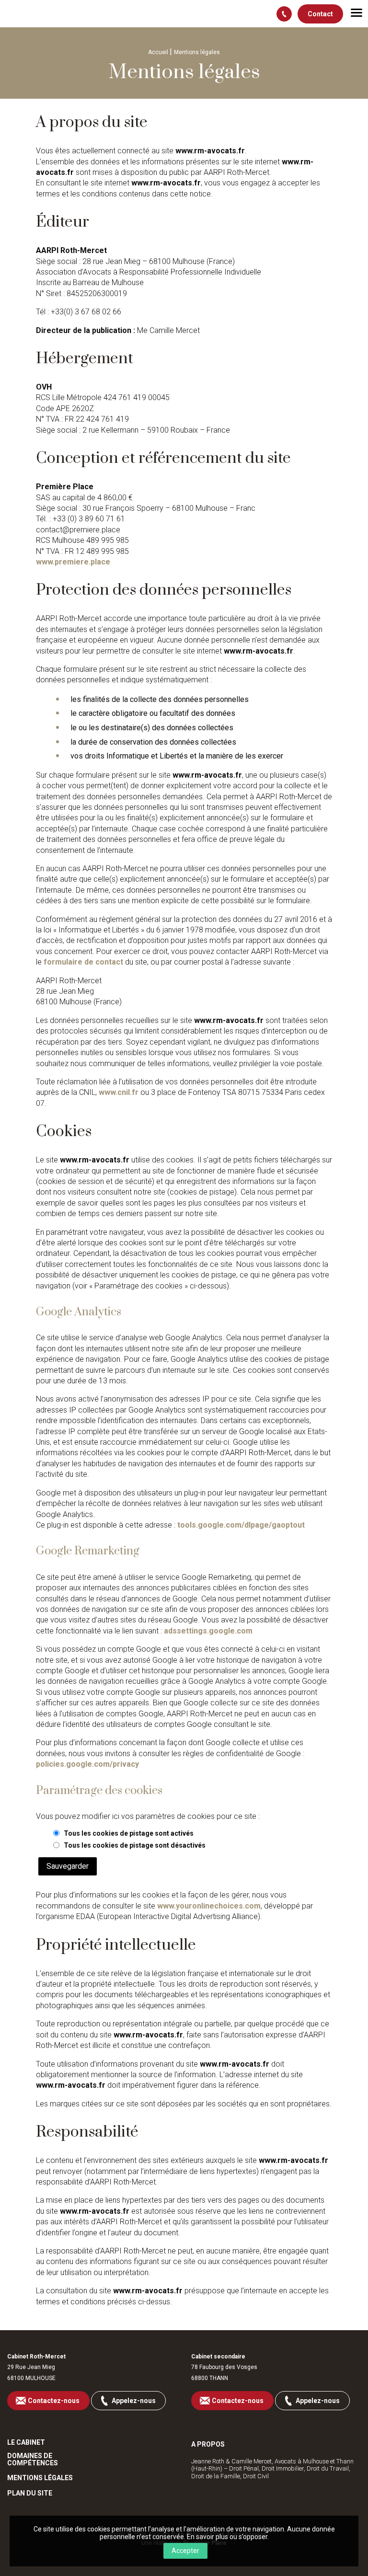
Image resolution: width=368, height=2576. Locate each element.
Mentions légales (40, 2478)
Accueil (158, 52)
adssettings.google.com (208, 1631)
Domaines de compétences (33, 2460)
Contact (320, 14)
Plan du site (30, 2493)
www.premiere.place (73, 562)
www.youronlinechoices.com (209, 1906)
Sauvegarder (68, 1866)
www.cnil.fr (119, 1092)
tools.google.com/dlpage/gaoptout (241, 1525)
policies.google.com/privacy (87, 1764)
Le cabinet (26, 2443)
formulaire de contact (83, 962)
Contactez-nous (54, 2401)
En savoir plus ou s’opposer (227, 2537)
